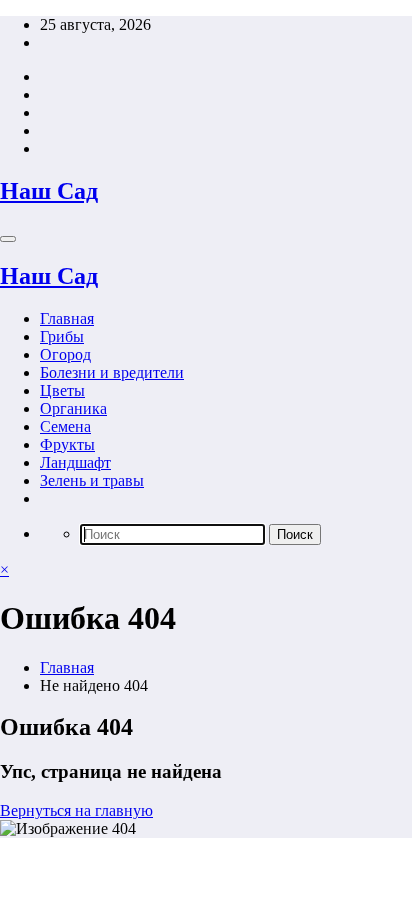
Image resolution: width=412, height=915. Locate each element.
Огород (65, 354)
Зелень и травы (92, 480)
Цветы (62, 390)
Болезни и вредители (112, 372)
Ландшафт (75, 462)
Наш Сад (49, 191)
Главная (67, 318)
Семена (65, 426)
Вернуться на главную (76, 810)
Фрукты (67, 444)
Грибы (62, 336)
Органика (73, 408)
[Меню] (8, 239)
